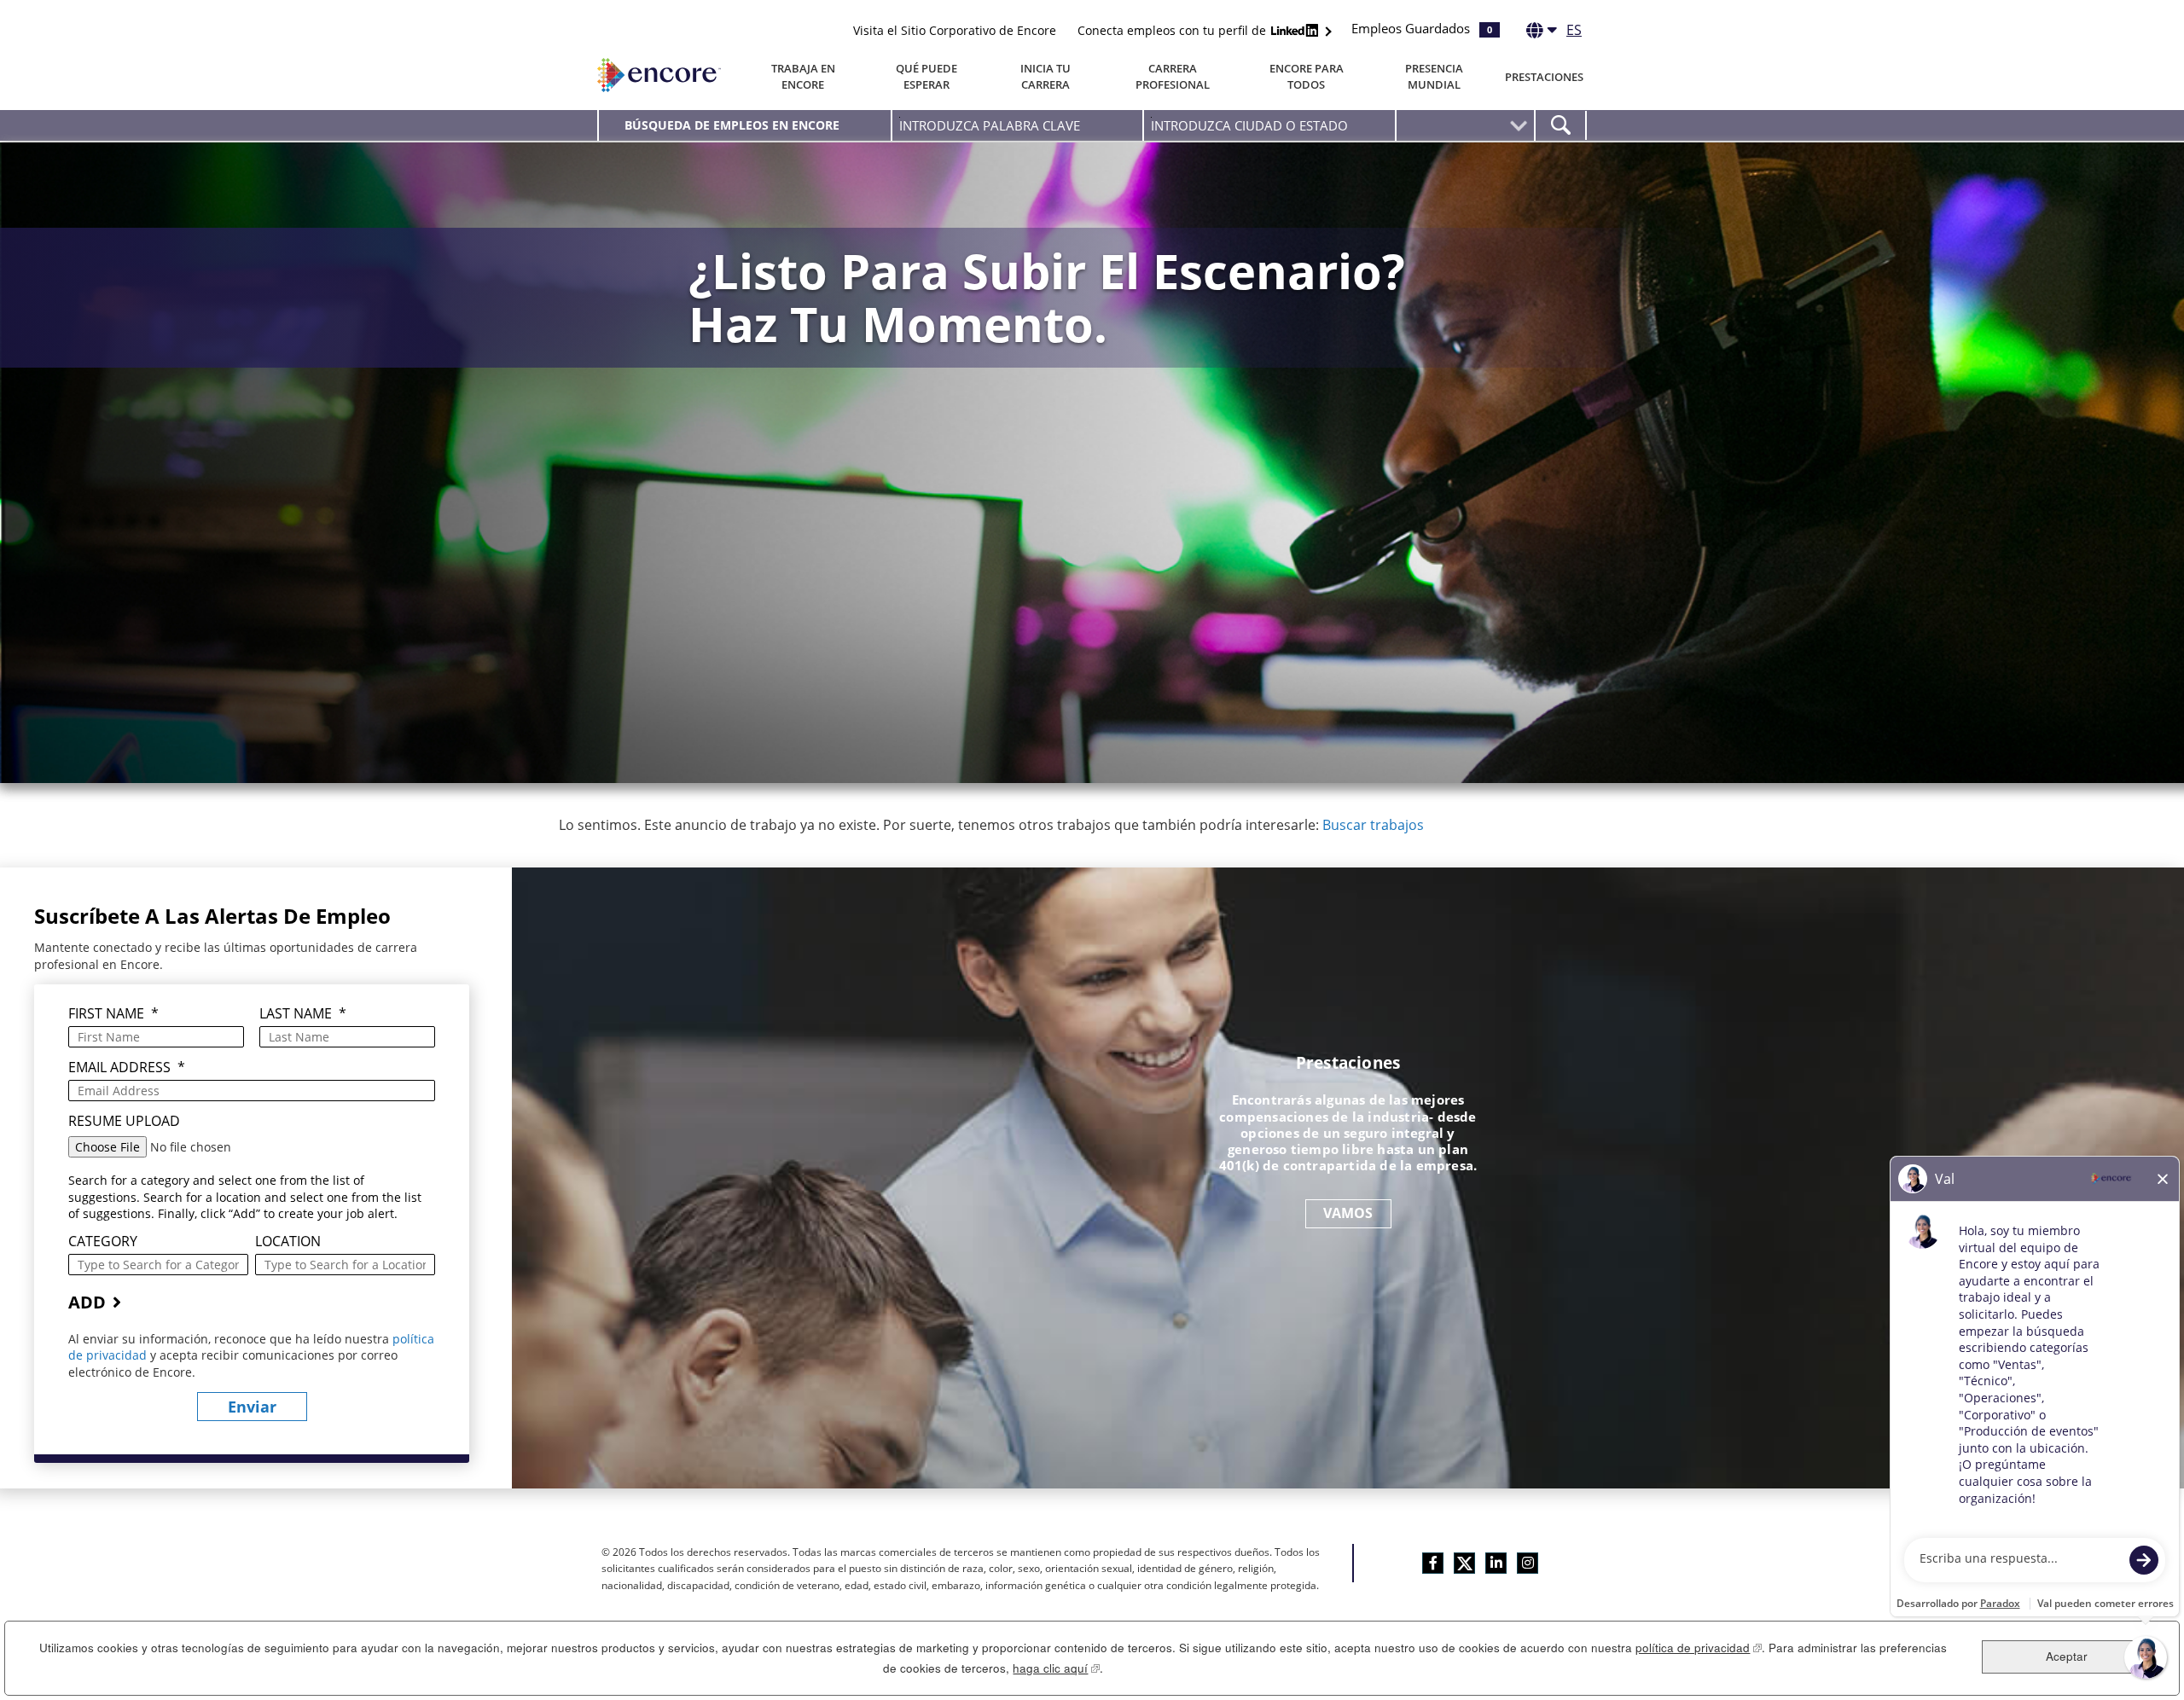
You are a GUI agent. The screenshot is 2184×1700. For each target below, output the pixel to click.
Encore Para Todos (1307, 76)
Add (87, 1302)
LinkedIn (1496, 1563)
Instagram (1528, 1563)
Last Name (303, 1014)
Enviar (252, 1407)
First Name (113, 1014)
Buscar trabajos (1373, 825)
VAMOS (1348, 1213)
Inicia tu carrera (1046, 76)
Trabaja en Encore (803, 76)
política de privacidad (1699, 1648)
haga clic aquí (1056, 1668)
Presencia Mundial (1434, 76)
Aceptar (2067, 1656)
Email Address (127, 1068)
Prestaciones (1544, 77)
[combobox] (1269, 125)
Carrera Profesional (1173, 76)
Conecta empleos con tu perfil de (1173, 30)
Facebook (1433, 1563)
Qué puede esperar (926, 76)
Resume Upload (124, 1121)
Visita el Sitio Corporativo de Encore (955, 30)
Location (288, 1242)
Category (103, 1242)
